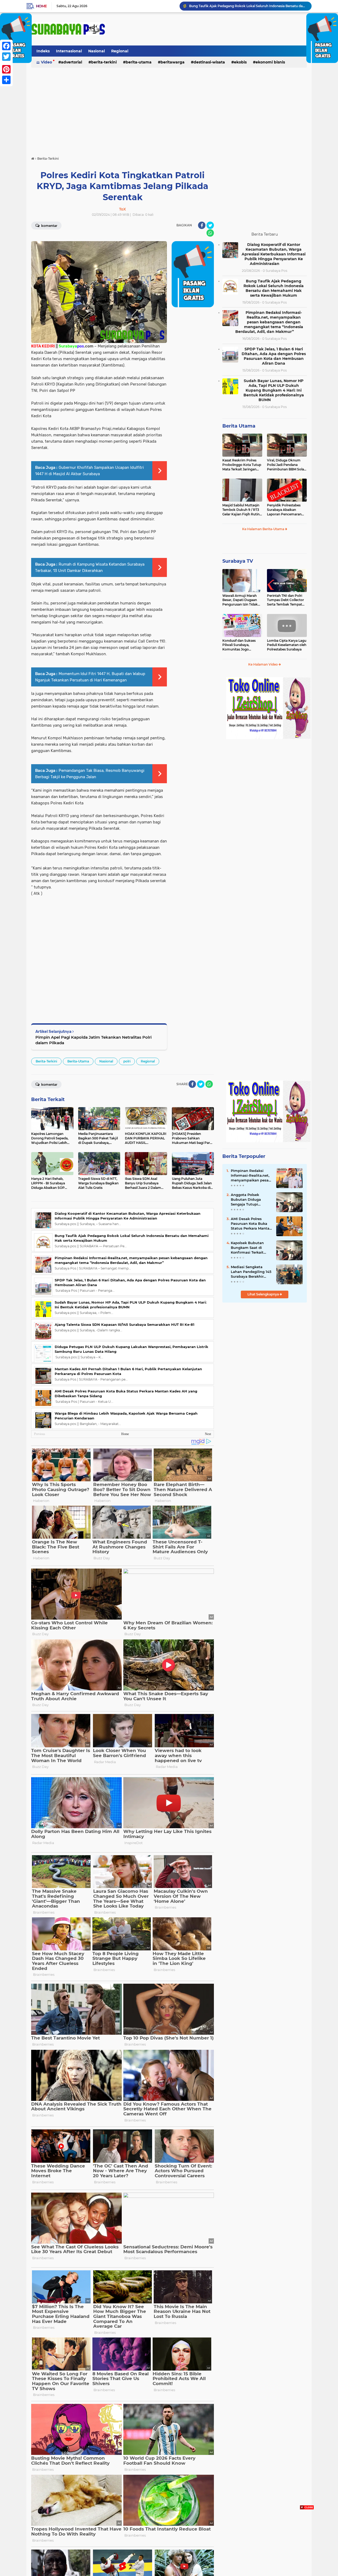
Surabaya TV (238, 561)
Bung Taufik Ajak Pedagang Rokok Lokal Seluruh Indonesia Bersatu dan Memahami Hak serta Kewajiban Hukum (274, 288)
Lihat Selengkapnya (264, 1294)
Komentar (49, 226)
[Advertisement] (169, 109)
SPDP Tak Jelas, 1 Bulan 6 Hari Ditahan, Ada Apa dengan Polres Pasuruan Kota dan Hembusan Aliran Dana (274, 356)
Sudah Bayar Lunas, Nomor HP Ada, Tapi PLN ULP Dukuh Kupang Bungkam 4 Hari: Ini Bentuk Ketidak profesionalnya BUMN (274, 390)
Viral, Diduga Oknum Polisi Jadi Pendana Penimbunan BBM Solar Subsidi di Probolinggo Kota (286, 465)
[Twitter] (6, 57)
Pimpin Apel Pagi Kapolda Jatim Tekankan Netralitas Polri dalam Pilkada (93, 1040)
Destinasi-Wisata (209, 62)
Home (41, 6)
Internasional (69, 51)
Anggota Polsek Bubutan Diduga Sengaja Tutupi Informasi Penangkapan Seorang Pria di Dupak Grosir (251, 1200)
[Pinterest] (6, 69)
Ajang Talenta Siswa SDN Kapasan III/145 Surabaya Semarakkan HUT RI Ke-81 (125, 1324)
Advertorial (72, 62)
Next (208, 1434)
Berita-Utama (139, 62)
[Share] (6, 80)
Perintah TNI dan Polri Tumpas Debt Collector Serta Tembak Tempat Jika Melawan (285, 600)
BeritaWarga (173, 62)
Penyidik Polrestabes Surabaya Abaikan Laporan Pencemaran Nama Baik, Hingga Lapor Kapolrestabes (284, 510)
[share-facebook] (202, 225)
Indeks (43, 51)
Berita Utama (239, 426)
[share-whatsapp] (210, 233)
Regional (120, 51)
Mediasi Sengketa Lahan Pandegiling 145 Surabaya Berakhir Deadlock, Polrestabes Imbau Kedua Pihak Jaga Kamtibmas (251, 1272)
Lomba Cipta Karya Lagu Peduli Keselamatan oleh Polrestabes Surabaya (287, 645)
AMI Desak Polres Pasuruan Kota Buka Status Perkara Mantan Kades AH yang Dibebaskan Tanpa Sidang (251, 1224)
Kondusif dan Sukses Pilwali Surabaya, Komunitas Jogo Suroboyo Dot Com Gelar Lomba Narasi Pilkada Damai (239, 645)
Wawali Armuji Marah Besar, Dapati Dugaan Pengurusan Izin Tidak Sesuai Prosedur (240, 600)
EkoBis (240, 62)
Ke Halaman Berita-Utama (264, 529)
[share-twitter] (210, 225)
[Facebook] (6, 46)
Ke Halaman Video (263, 664)
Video (46, 62)
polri (127, 1061)
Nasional (97, 51)
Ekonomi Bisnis (270, 62)
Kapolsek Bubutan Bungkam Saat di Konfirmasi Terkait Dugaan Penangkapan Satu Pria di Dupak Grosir (251, 1248)
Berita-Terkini (104, 62)
